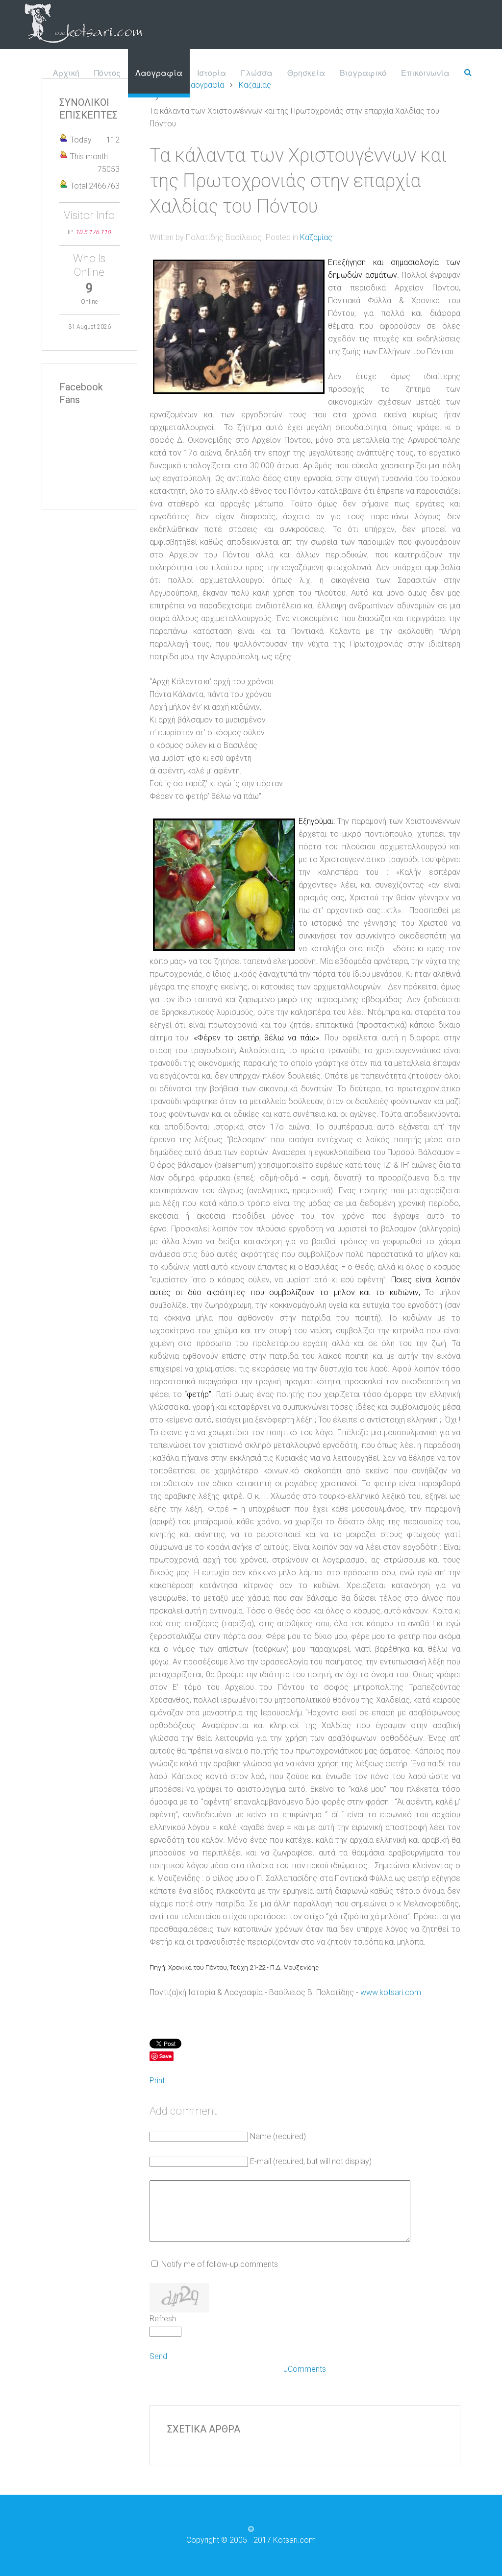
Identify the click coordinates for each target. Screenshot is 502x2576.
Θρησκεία (306, 73)
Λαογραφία (159, 73)
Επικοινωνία (425, 73)
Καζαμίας (316, 237)
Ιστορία (212, 73)
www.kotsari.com (391, 1992)
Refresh (163, 2319)
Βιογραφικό (363, 73)
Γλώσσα (257, 73)
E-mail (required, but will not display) (311, 2161)
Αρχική (66, 73)
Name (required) (278, 2136)
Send (158, 2356)
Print (157, 2081)
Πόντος (107, 73)
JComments (305, 2369)
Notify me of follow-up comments (220, 2264)
